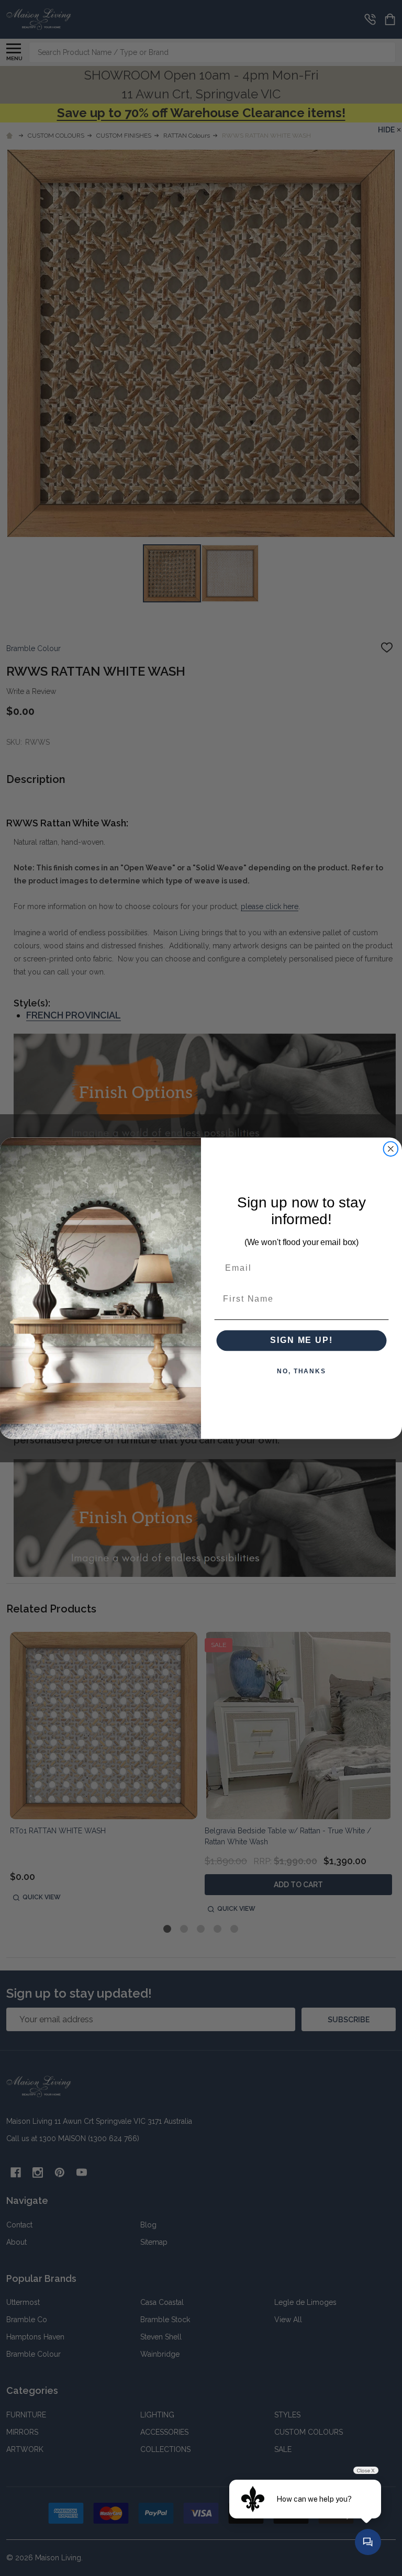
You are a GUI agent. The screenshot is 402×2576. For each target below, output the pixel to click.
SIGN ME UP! (301, 1340)
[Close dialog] (391, 1149)
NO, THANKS (301, 1371)
